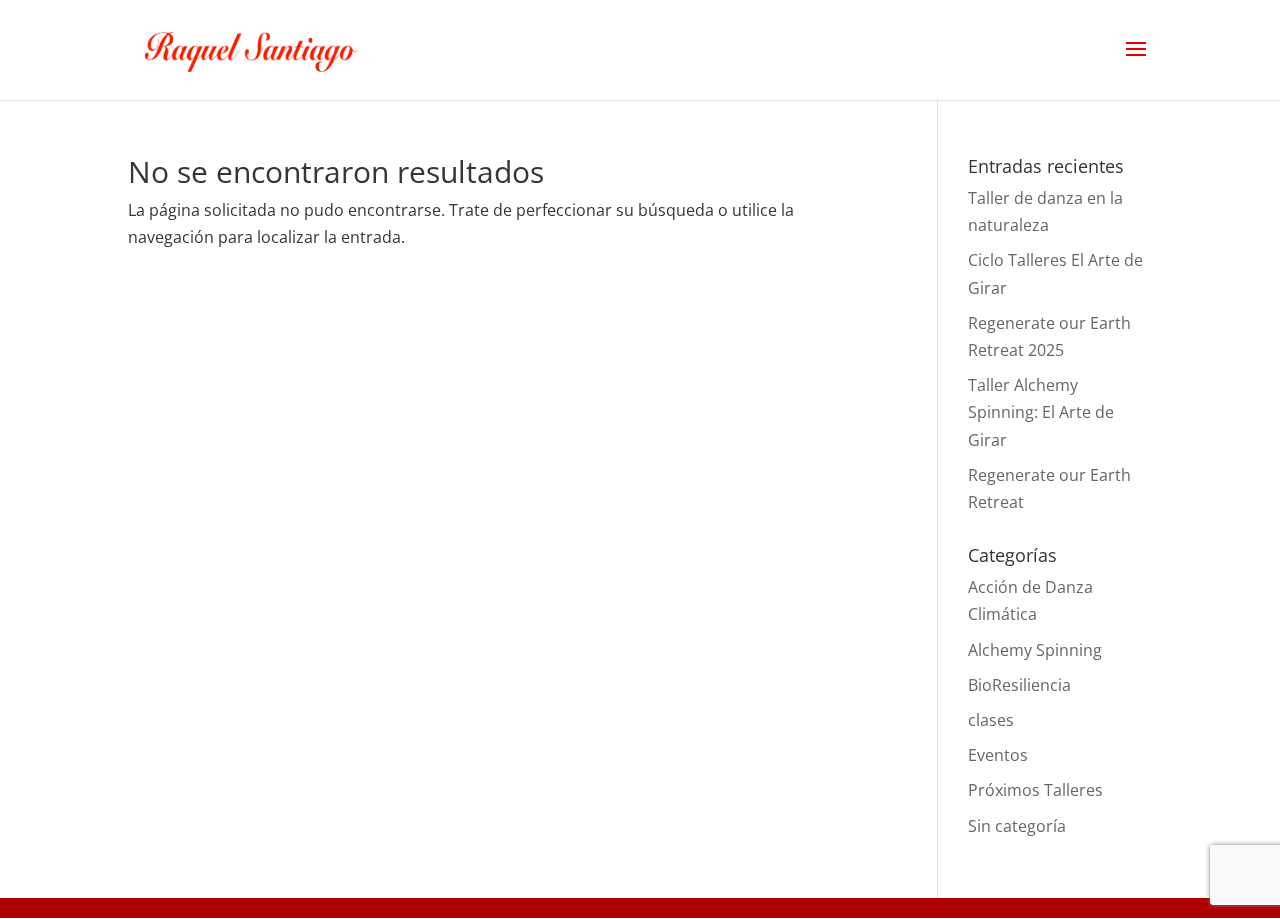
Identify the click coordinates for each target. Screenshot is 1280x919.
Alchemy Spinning (1035, 650)
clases (991, 720)
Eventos (998, 755)
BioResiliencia (1019, 685)
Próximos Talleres (1035, 790)
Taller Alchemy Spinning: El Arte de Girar (1041, 412)
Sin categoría (1017, 826)
